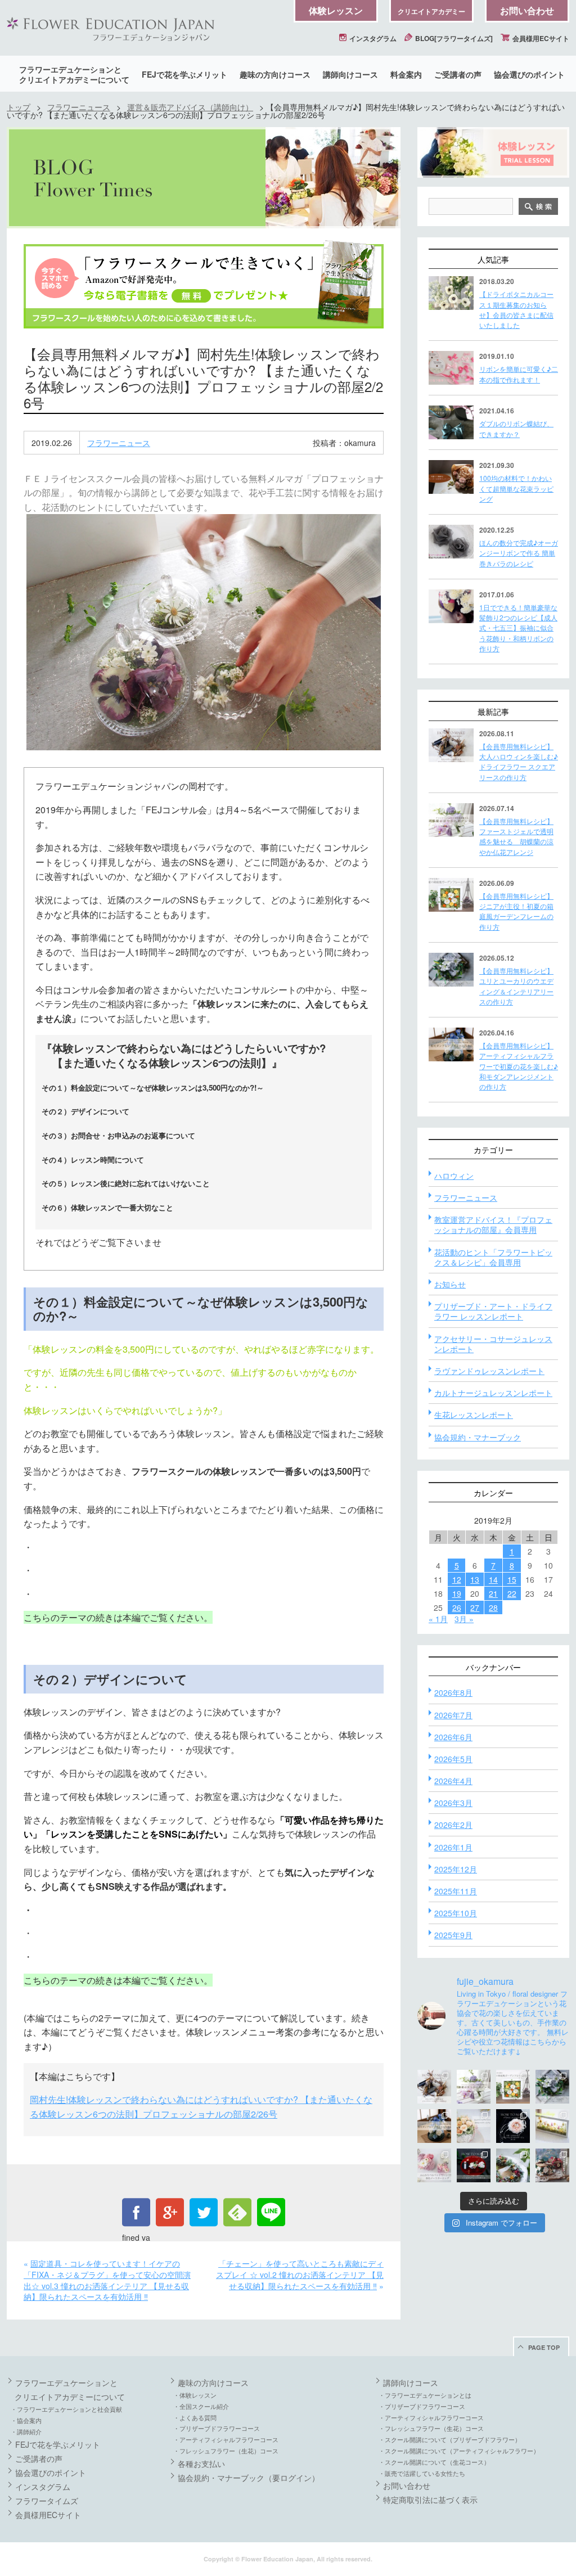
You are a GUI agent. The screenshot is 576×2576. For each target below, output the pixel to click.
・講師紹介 (26, 2431)
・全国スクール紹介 (201, 2406)
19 (457, 1593)
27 (475, 1607)
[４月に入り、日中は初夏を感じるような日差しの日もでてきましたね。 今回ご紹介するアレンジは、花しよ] (434, 2126)
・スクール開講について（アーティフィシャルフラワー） (459, 2451)
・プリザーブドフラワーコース (217, 2428)
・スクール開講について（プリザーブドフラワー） (450, 2439)
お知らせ (450, 1284)
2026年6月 (453, 1737)
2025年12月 (456, 1869)
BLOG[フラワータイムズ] (453, 38)
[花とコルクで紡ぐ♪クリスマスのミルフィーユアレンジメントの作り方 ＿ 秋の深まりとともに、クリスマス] (552, 2165)
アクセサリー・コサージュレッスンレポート (493, 1344)
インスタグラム (372, 38)
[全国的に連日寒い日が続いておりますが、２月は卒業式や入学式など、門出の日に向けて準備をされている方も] (513, 2126)
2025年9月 (453, 1935)
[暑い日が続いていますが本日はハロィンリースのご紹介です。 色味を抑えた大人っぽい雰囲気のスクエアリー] (434, 2087)
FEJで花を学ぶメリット (184, 74)
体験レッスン (336, 10)
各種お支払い (201, 2464)
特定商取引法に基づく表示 (430, 2500)
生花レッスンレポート (474, 1415)
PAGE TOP (544, 2347)
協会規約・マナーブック (478, 1437)
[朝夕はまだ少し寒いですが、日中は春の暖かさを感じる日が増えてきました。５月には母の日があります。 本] (474, 2126)
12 (457, 1579)
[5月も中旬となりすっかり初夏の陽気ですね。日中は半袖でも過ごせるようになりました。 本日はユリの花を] (552, 2087)
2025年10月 (456, 1913)
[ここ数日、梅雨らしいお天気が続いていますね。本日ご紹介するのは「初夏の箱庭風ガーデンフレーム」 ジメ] (513, 2087)
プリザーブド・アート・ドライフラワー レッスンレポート (493, 1311)
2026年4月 (453, 1781)
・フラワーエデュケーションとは (425, 2395)
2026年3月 (453, 1803)
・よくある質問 (195, 2417)
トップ (19, 107)
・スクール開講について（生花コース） (434, 2462)
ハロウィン (454, 1176)
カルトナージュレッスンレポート (493, 1393)
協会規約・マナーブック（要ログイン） (249, 2478)
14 (493, 1579)
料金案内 (406, 74)
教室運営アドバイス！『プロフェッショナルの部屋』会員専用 (493, 1224)
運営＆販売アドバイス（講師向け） (190, 107)
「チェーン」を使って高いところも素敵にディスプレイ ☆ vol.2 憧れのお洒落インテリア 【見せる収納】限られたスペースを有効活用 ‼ (300, 2274)
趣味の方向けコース (275, 74)
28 (493, 1607)
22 (512, 1593)
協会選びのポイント (529, 74)
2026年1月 (453, 1847)
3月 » (464, 1619)
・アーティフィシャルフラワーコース (226, 2439)
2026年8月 (453, 1692)
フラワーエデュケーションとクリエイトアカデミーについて (74, 74)
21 (493, 1593)
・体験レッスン (195, 2395)
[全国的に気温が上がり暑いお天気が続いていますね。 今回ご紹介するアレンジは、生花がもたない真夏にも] (474, 2087)
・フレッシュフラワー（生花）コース (226, 2451)
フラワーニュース (79, 107)
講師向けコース (350, 74)
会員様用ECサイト (540, 38)
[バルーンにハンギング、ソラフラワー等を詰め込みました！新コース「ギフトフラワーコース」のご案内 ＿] (513, 2165)
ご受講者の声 (458, 74)
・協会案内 (26, 2420)
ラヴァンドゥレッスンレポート (489, 1371)
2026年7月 (453, 1715)
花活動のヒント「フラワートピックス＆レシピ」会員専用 (493, 1257)
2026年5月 (453, 1759)
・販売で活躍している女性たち (422, 2473)
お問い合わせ (527, 10)
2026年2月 (453, 1825)
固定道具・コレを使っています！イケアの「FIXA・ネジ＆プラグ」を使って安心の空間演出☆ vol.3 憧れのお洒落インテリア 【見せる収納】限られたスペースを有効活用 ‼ (107, 2280)
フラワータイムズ (47, 2501)
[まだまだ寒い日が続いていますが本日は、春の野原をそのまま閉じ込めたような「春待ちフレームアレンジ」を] (552, 2126)
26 (457, 1607)
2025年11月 (456, 1891)
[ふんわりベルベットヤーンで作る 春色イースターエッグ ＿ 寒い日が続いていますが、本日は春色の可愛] (434, 2165)
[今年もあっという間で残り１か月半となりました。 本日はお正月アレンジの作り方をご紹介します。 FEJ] (474, 2165)
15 (512, 1579)
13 (475, 1579)
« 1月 (438, 1619)
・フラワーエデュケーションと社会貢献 (66, 2409)
